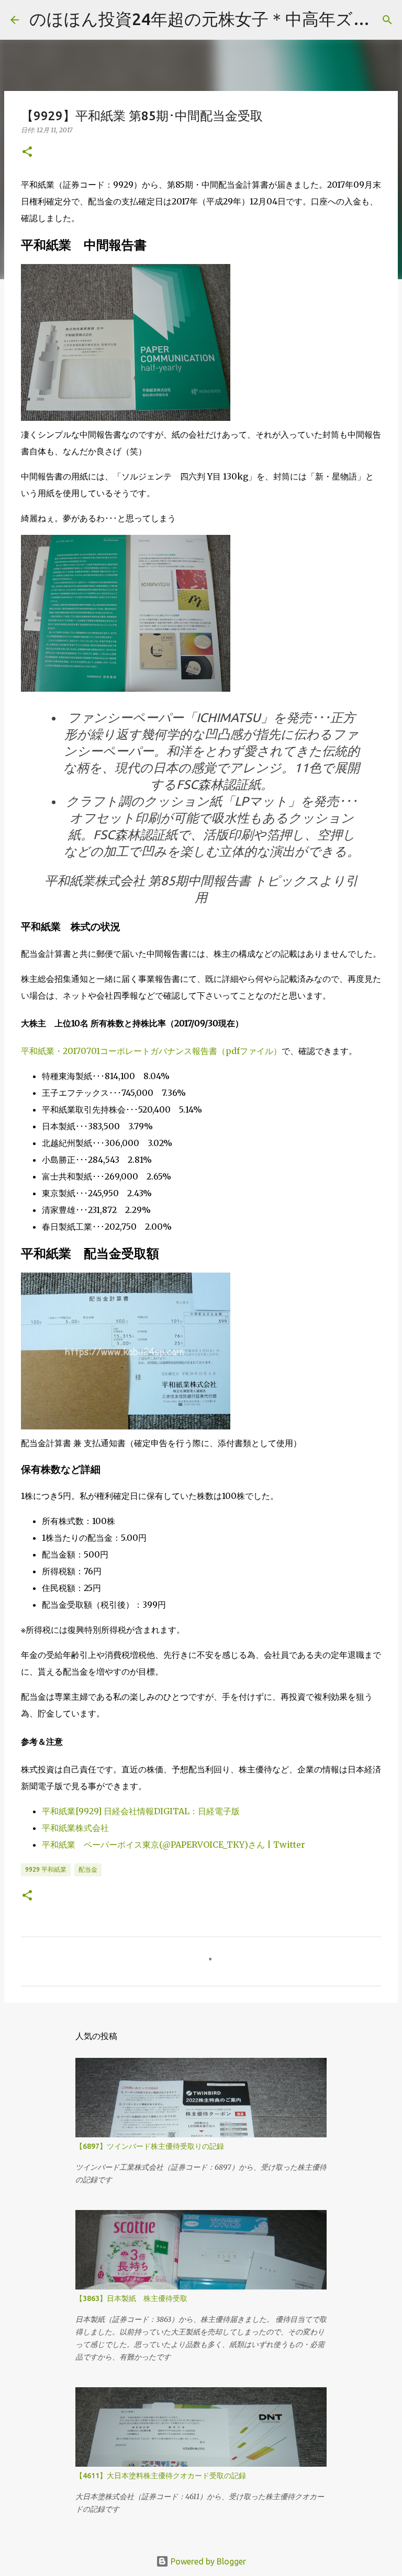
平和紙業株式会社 (75, 1828)
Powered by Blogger (207, 2561)
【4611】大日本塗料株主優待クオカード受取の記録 (161, 2476)
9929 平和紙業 (46, 1869)
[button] (27, 152)
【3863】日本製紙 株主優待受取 (131, 2298)
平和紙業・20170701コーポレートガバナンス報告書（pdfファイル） (151, 1051)
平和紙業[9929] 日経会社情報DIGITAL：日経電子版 (141, 1811)
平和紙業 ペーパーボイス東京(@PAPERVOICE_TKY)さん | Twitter (174, 1845)
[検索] (387, 20)
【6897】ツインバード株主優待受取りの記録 (150, 2146)
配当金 (88, 1869)
